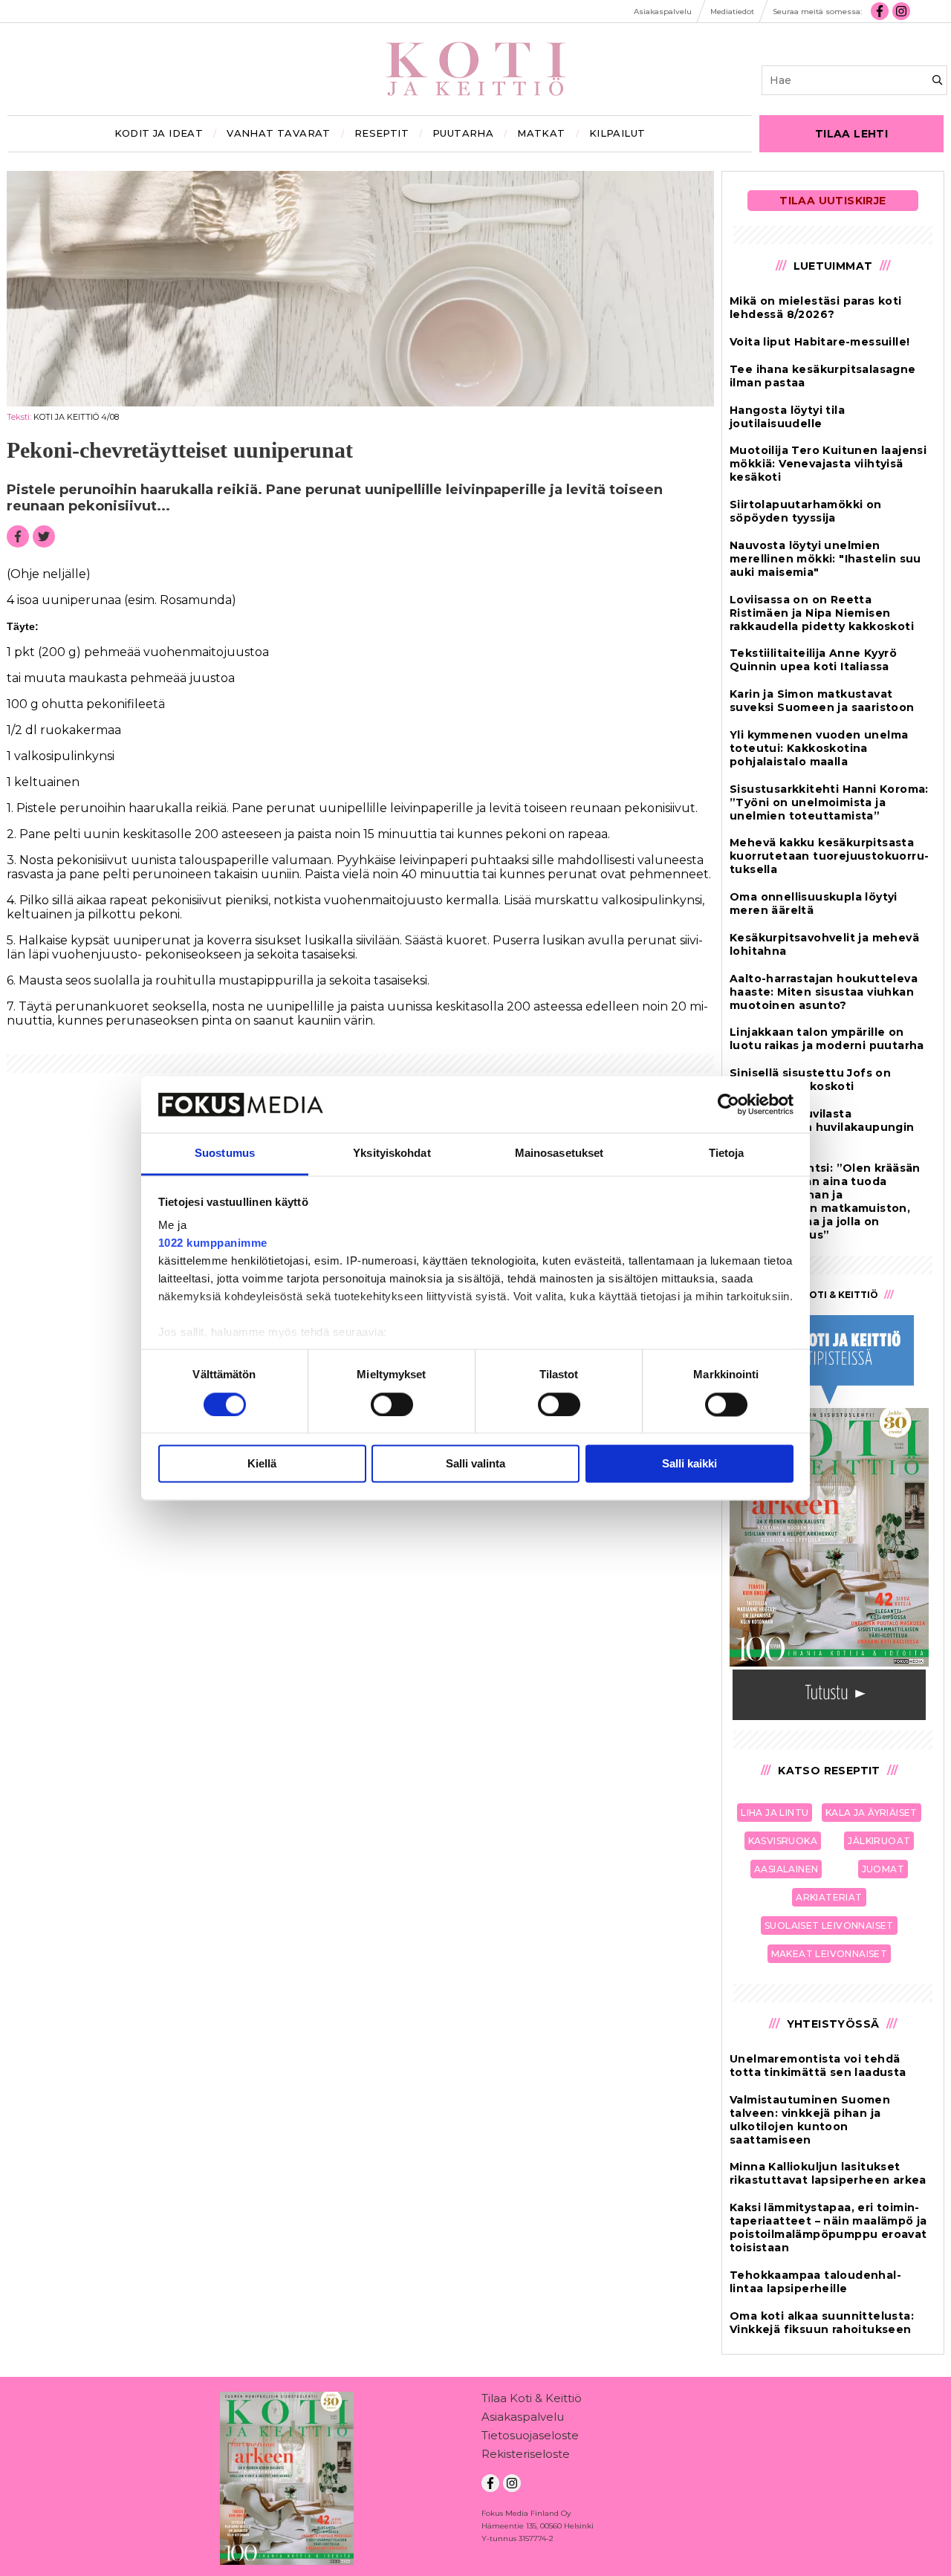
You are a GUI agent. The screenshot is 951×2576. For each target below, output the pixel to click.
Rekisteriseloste (526, 2454)
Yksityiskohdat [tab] (392, 1154)
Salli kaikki (689, 1464)
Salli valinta (475, 1464)
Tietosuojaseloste (530, 2435)
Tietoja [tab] (727, 1154)
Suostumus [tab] (225, 1154)
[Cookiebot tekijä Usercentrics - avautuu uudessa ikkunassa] (728, 1104)
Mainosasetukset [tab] (559, 1154)
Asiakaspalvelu (523, 2417)
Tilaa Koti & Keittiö (532, 2398)
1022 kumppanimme (213, 1243)
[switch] (392, 1404)
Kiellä (262, 1464)
